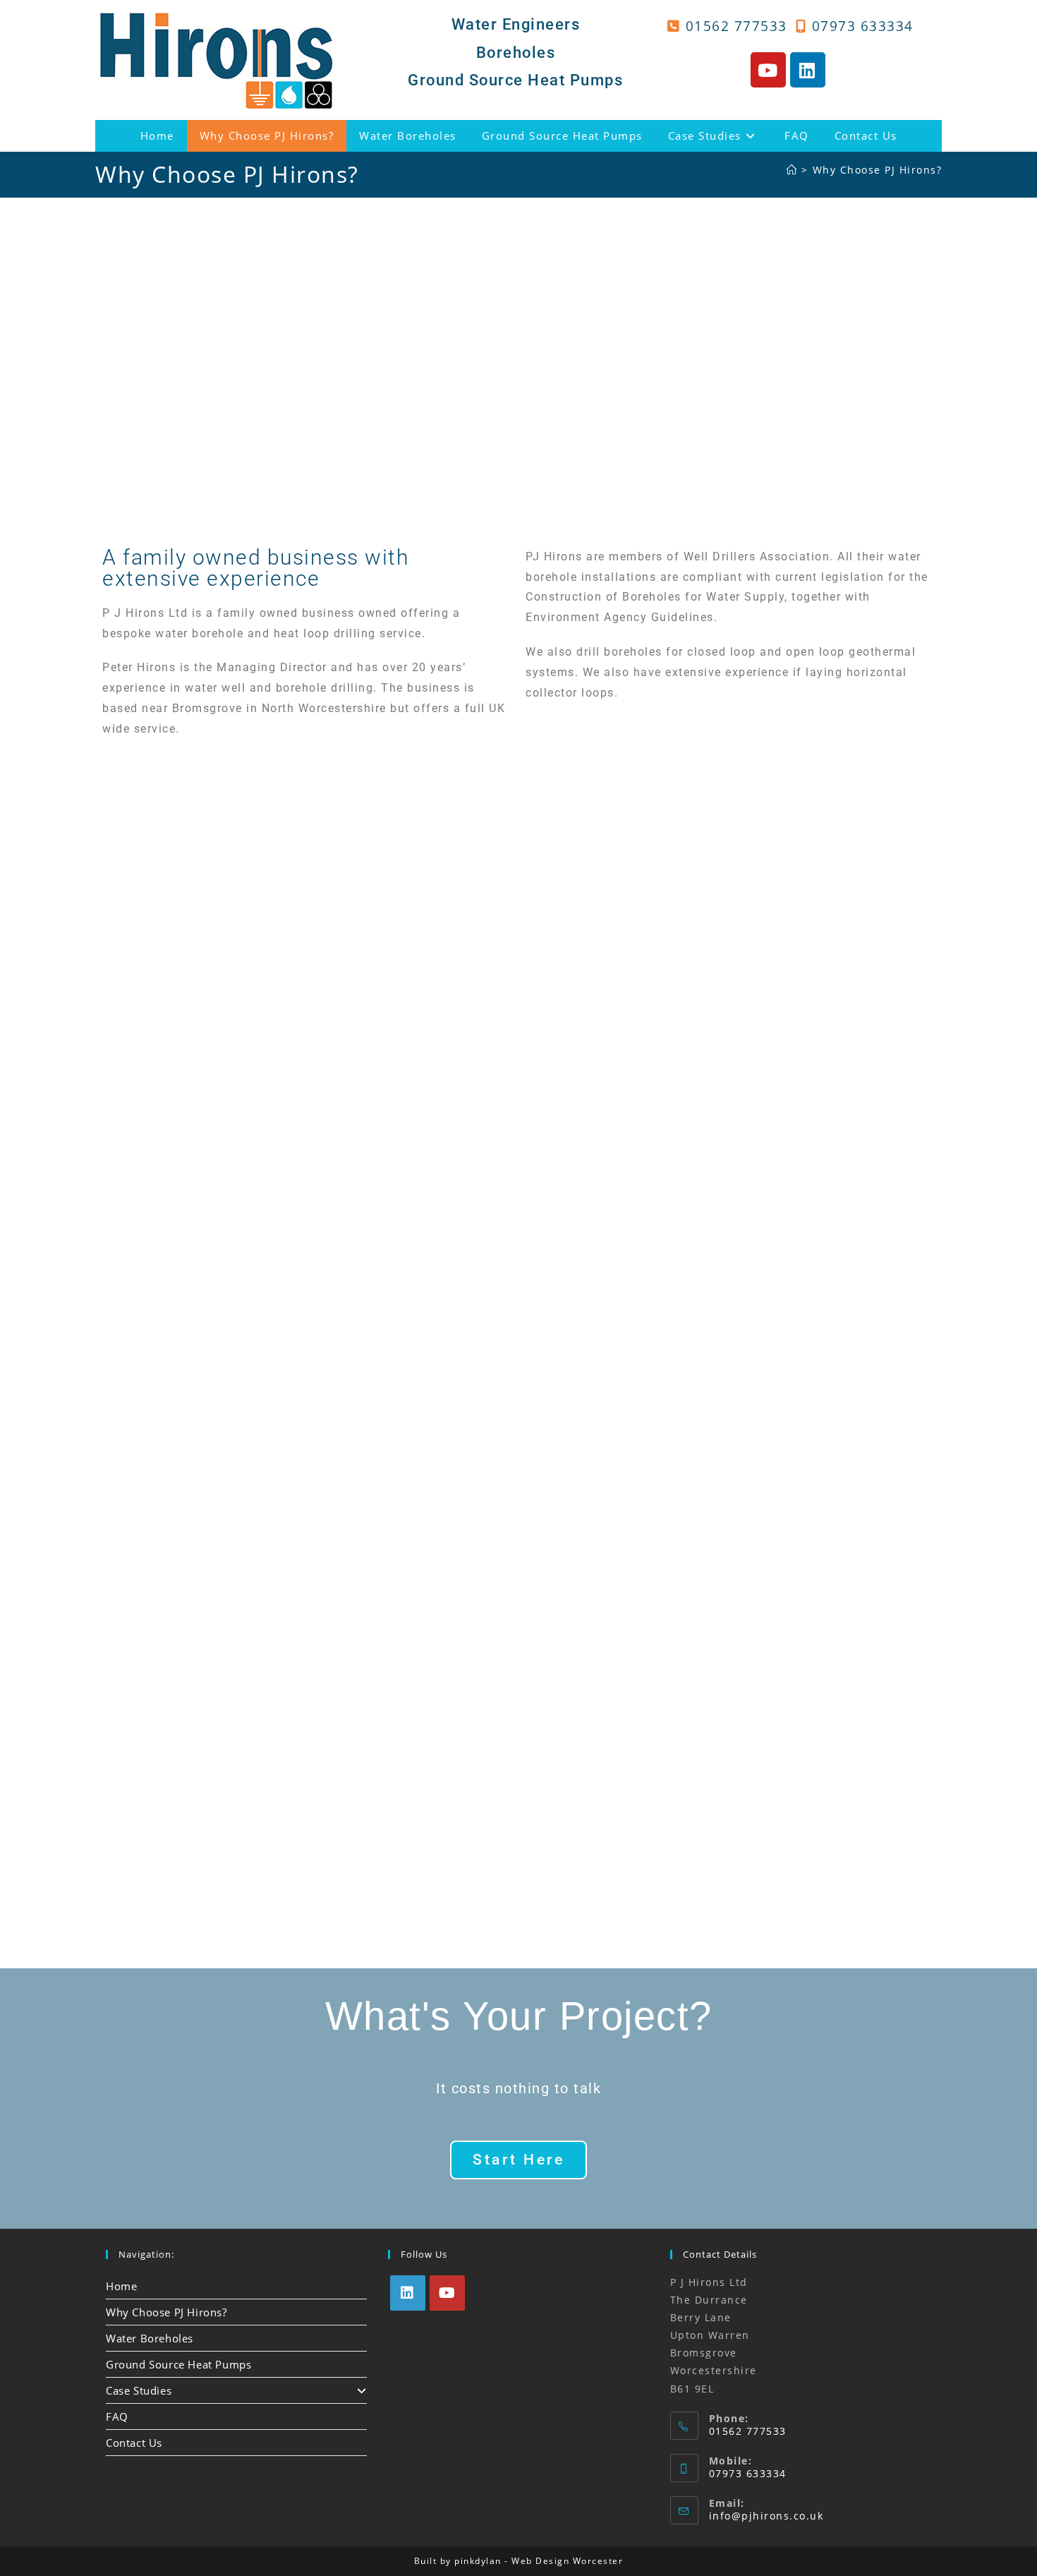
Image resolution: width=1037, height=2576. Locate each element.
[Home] (792, 170)
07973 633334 (863, 26)
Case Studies (139, 2390)
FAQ (117, 2416)
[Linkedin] (808, 70)
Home (121, 2286)
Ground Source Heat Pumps (178, 2364)
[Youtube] (768, 70)
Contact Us (134, 2443)
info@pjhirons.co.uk (766, 2516)
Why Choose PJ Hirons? (878, 170)
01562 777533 (736, 26)
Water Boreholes (150, 2338)
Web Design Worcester (567, 2561)
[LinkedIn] (408, 2293)
